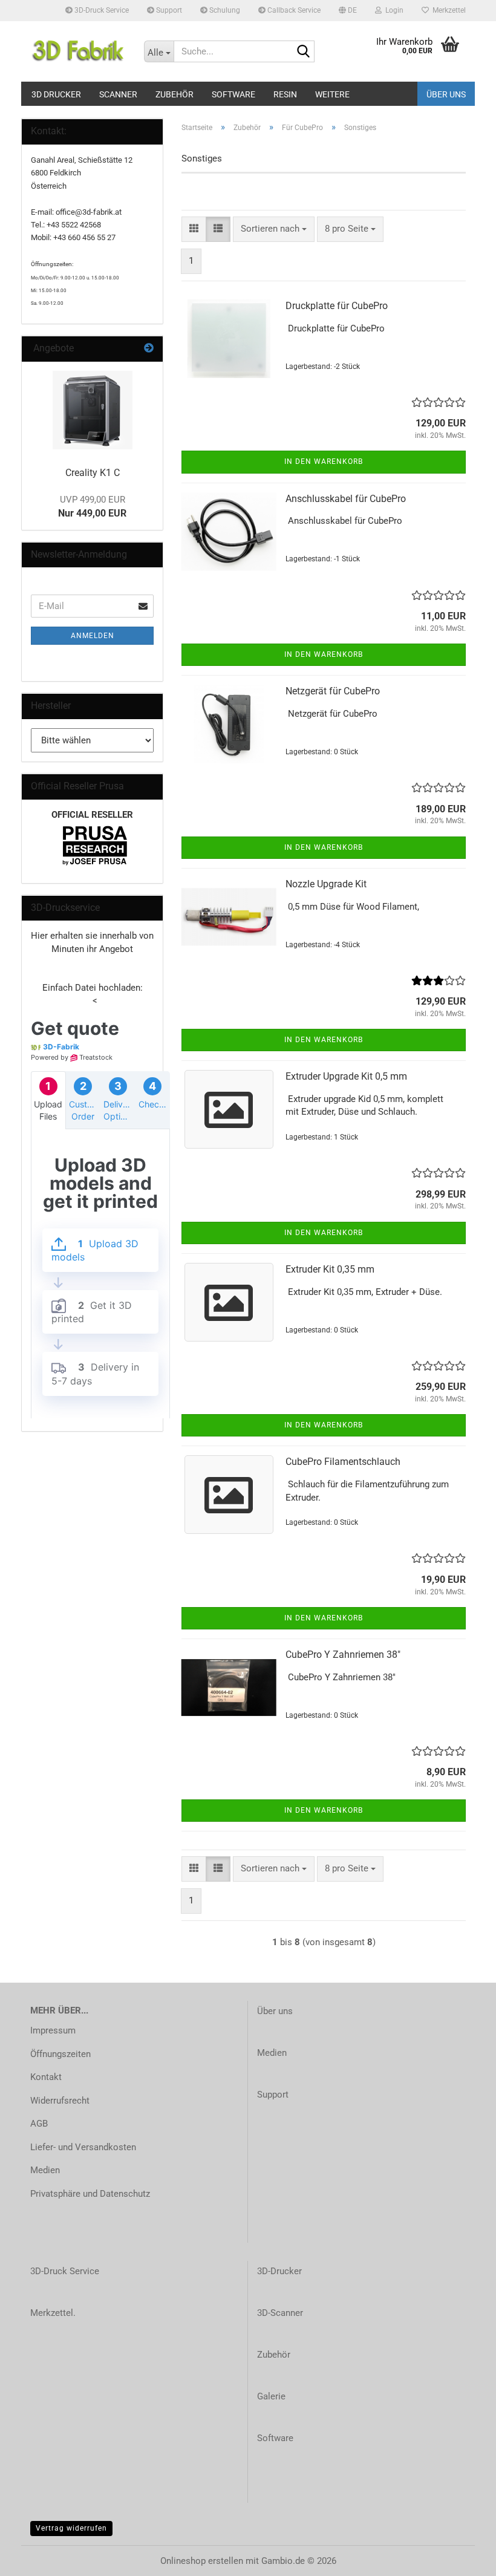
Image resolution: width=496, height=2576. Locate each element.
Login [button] (393, 10)
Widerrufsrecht (60, 2101)
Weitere (332, 94)
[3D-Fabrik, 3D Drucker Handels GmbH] (78, 51)
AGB (39, 2124)
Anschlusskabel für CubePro (346, 499)
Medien (45, 2170)
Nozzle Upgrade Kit (326, 884)
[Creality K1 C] (93, 410)
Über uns (446, 94)
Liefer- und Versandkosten (83, 2147)
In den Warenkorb (324, 461)
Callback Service (293, 10)
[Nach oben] (463, 2558)
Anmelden (93, 636)
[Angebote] (149, 349)
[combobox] (274, 229)
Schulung (224, 10)
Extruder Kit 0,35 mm (330, 1269)
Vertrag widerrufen (71, 2528)
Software (233, 94)
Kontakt (46, 2077)
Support (168, 10)
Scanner (118, 94)
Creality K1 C (93, 473)
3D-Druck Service (101, 10)
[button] (348, 11)
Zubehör (175, 94)
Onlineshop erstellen (202, 2561)
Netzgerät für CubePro (333, 691)
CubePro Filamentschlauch (343, 1462)
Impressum (53, 2030)
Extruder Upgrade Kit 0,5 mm (346, 1076)
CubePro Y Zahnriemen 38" (343, 1655)
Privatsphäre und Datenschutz (90, 2194)
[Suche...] (303, 52)
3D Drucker (56, 94)
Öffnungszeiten (60, 2054)
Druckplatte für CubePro (337, 306)
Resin (285, 94)
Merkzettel (447, 10)
